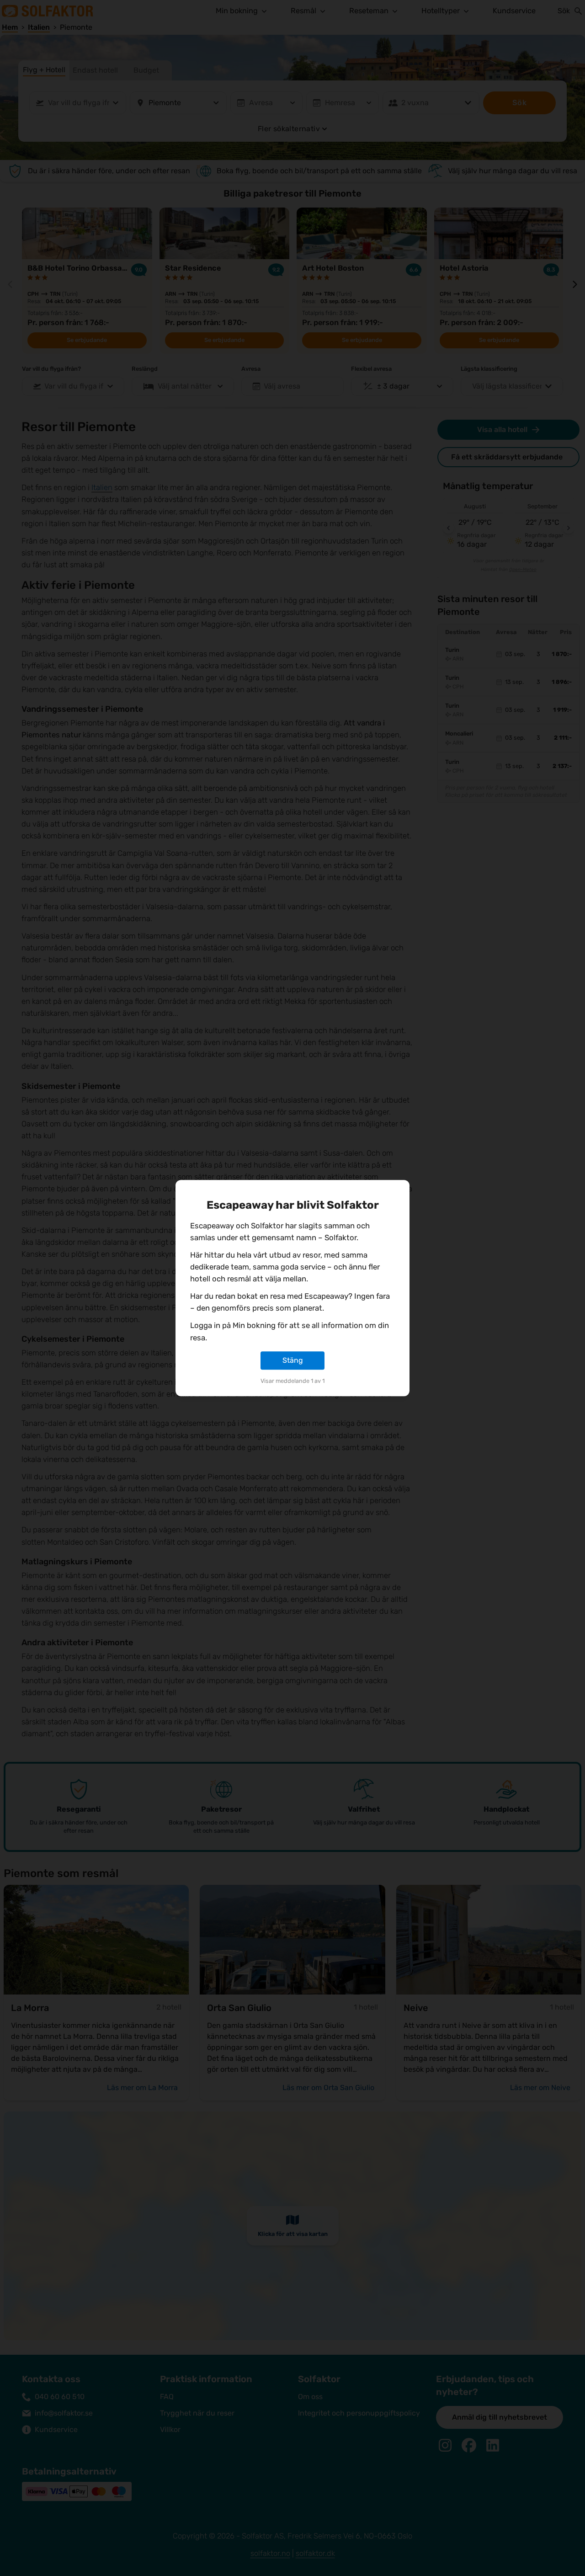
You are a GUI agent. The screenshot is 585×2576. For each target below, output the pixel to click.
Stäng (293, 1360)
